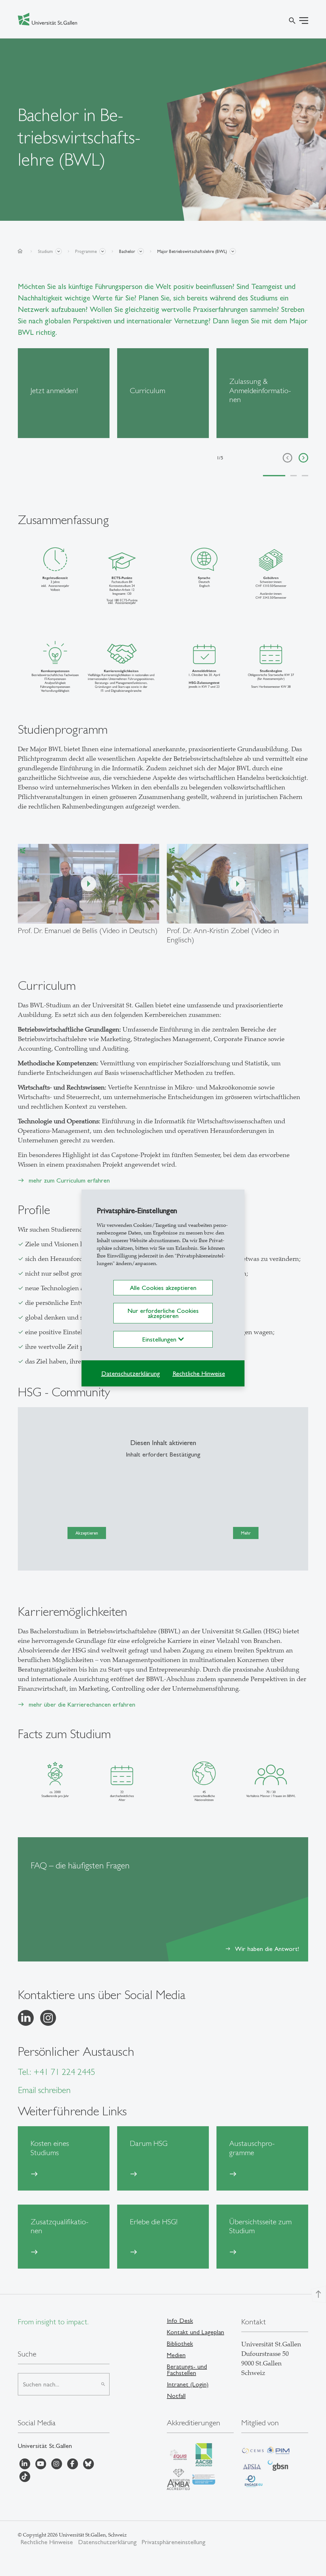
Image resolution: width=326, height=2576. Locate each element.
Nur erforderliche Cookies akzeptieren (163, 1313)
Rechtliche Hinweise (199, 1373)
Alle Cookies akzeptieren (163, 1288)
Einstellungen (160, 1339)
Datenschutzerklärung (131, 1373)
